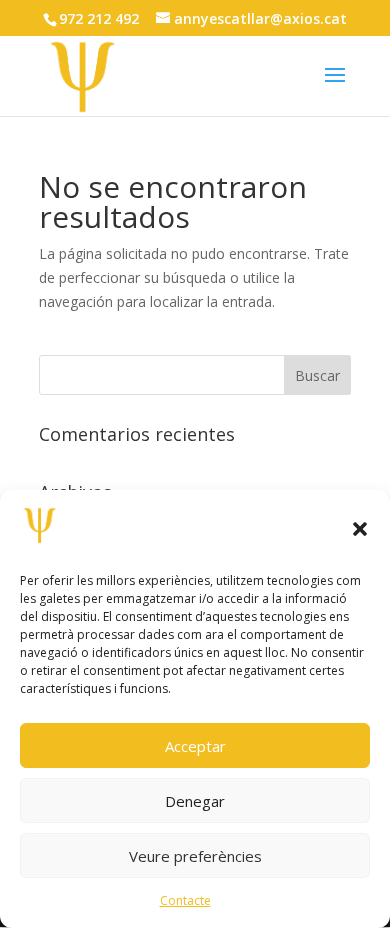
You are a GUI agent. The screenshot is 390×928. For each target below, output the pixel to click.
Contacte (185, 900)
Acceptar (195, 746)
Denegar (195, 801)
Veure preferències (195, 856)
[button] (360, 529)
